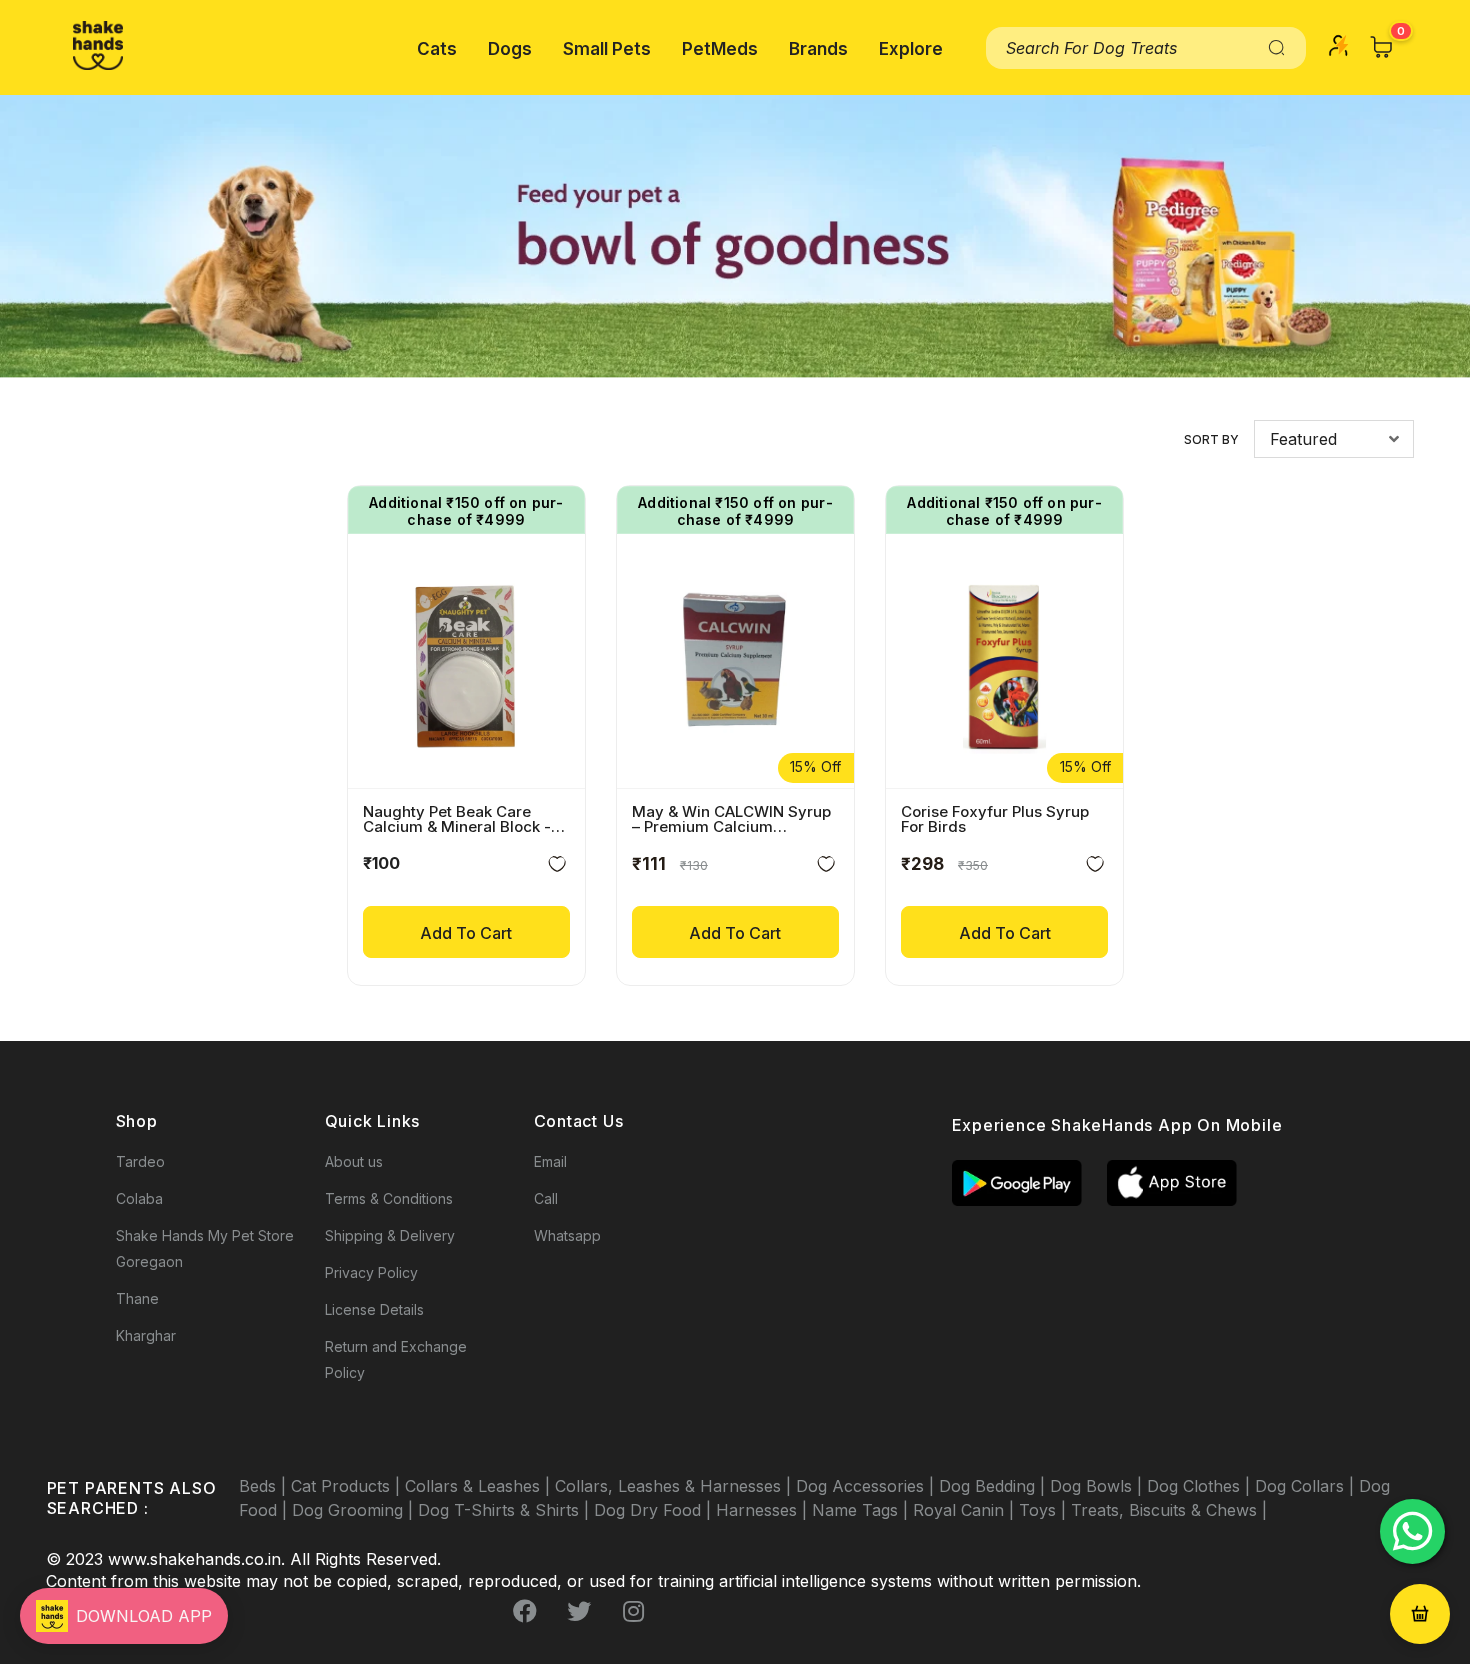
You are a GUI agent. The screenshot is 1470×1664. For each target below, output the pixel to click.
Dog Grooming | (355, 1510)
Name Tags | (862, 1510)
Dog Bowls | (1098, 1486)
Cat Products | (348, 1486)
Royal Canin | (966, 1510)
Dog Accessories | (867, 1486)
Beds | (265, 1486)
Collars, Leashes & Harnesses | (675, 1486)
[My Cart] (1382, 47)
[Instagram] (633, 1611)
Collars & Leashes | (480, 1486)
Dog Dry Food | (655, 1510)
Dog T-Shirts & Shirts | (506, 1510)
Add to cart (466, 933)
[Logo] (98, 45)
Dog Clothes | (1201, 1486)
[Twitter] (579, 1611)
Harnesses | (764, 1510)
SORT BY (1211, 439)
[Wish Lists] (557, 867)
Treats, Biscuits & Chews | (1169, 1510)
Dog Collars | (1307, 1486)
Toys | (1045, 1510)
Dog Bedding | (994, 1486)
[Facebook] (525, 1611)
